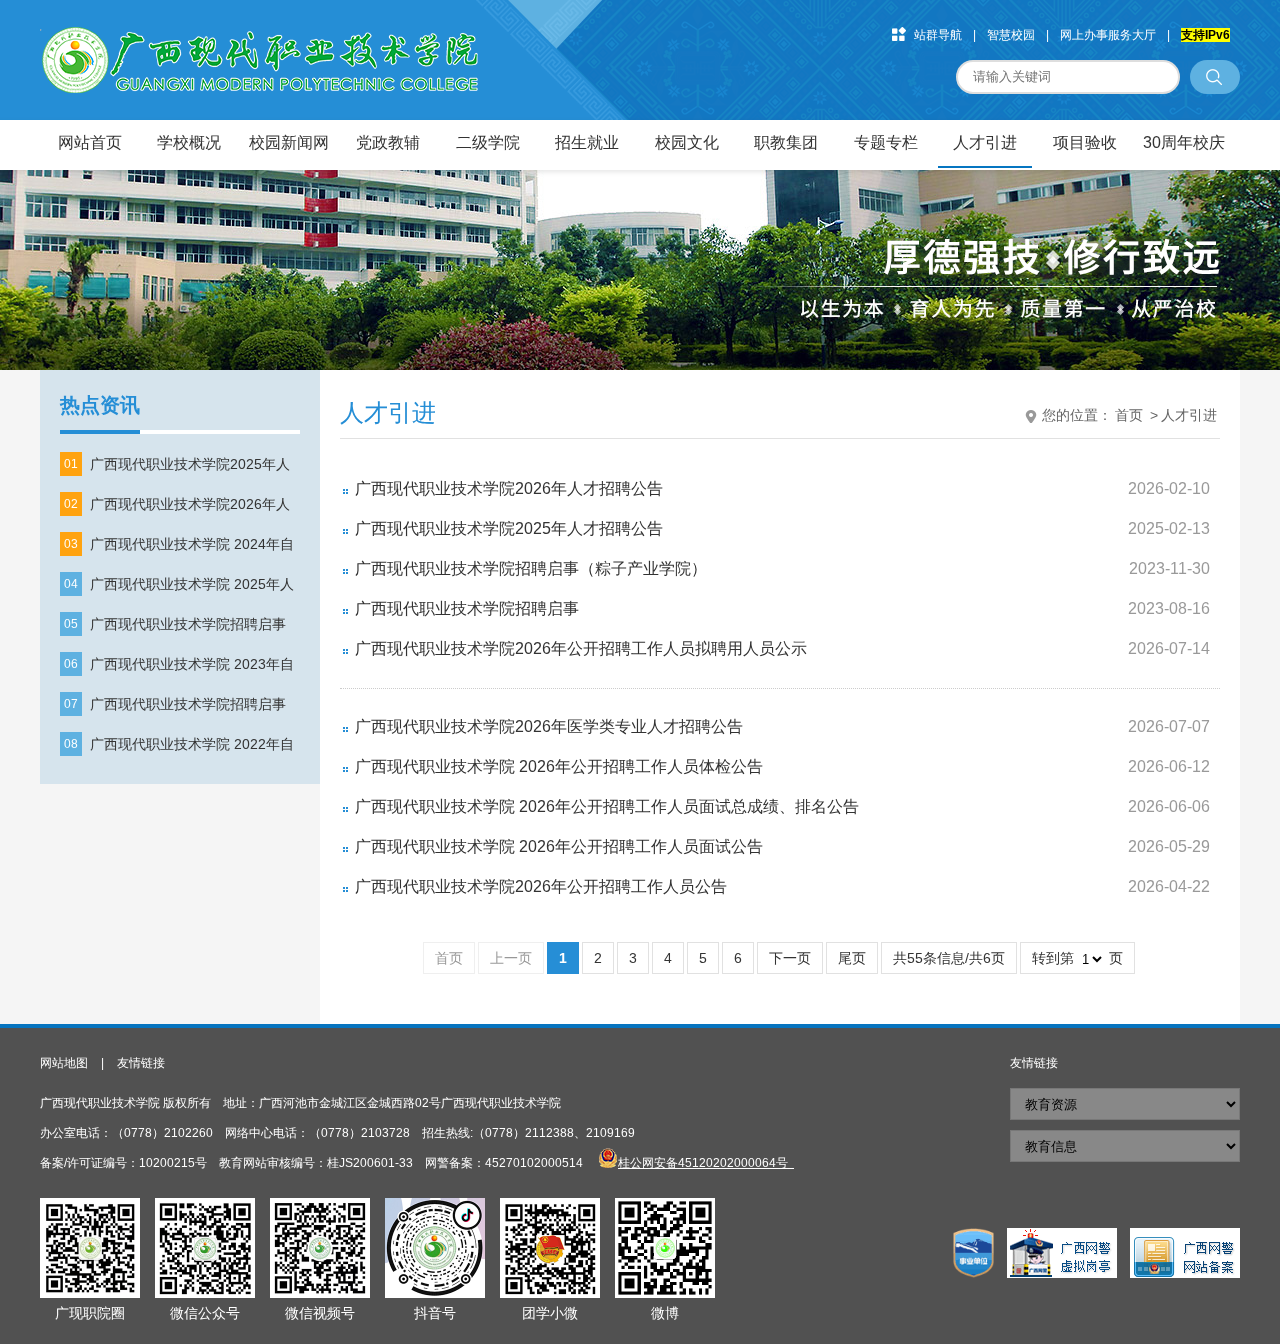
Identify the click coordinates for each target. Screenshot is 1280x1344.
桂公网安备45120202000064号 (706, 1163)
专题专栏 (886, 142)
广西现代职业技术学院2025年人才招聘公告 (509, 528)
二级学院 (488, 142)
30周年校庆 (1184, 142)
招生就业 (587, 142)
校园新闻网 (289, 142)
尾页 (852, 958)
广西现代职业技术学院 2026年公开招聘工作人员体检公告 (559, 766)
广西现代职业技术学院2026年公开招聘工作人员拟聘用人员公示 (581, 648)
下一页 (790, 958)
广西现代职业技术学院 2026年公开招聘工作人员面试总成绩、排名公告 (607, 806)
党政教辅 (388, 142)
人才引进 (985, 142)
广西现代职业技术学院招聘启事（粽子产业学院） (531, 568)
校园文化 (687, 142)
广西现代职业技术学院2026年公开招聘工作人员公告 (541, 886)
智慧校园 (1011, 35)
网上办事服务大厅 (1108, 35)
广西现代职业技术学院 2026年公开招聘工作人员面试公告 (559, 846)
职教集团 (786, 142)
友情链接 (141, 1063)
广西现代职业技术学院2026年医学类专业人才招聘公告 (549, 726)
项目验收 (1085, 142)
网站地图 (64, 1063)
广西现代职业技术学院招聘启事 (188, 624)
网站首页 (90, 142)
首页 (1129, 415)
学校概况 (189, 142)
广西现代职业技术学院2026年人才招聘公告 (509, 488)
